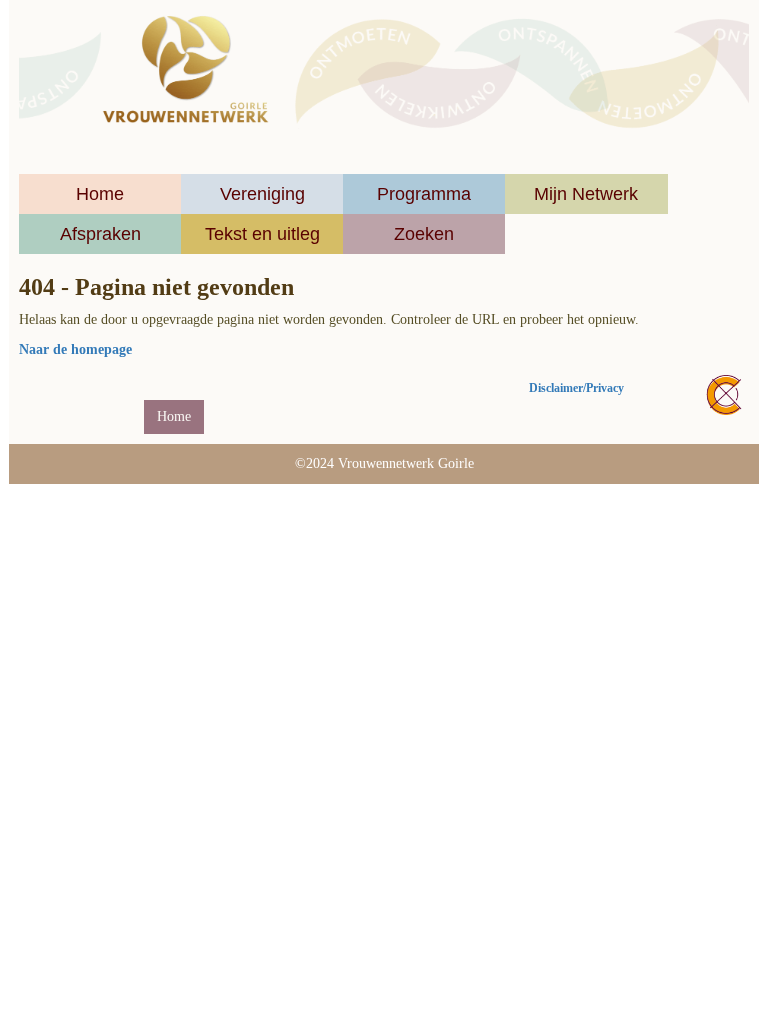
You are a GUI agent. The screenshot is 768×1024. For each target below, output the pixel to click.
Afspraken (100, 234)
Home (100, 194)
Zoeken (424, 234)
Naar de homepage (75, 349)
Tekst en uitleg (262, 234)
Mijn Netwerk (586, 194)
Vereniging (262, 194)
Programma (424, 194)
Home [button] (174, 416)
